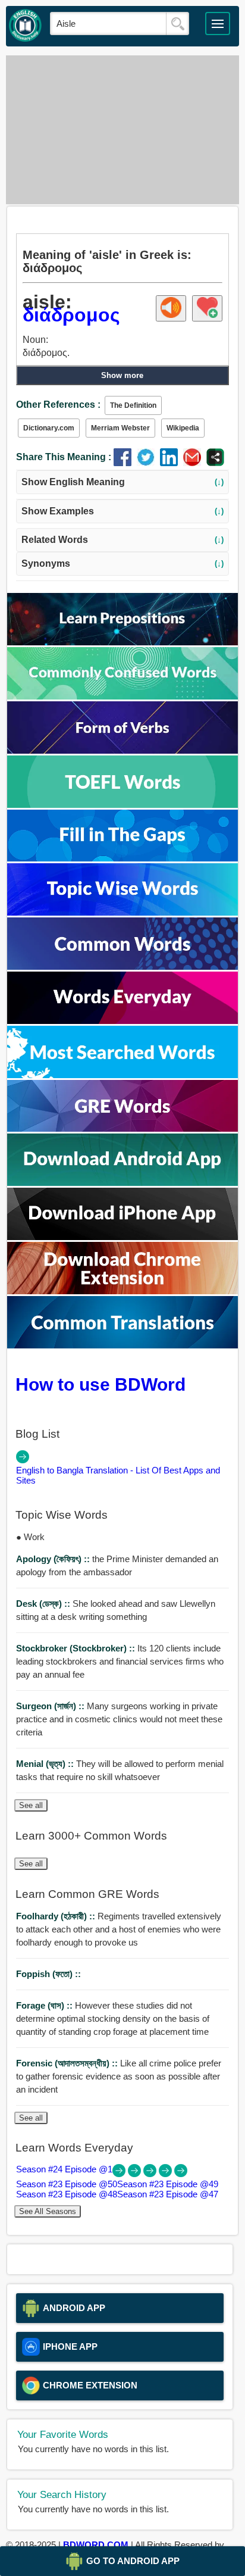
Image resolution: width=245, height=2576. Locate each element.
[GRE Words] (122, 1128)
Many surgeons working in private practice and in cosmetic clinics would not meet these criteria (119, 1719)
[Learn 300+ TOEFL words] (122, 805)
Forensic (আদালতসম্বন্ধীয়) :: (68, 2063)
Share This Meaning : (64, 457)
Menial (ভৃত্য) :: (46, 1764)
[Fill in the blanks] (122, 858)
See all (31, 1805)
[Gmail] (195, 463)
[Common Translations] (122, 1345)
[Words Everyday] (122, 1021)
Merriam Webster (120, 428)
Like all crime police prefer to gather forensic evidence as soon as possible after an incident (119, 2076)
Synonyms (123, 563)
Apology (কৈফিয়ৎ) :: (54, 1559)
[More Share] (215, 463)
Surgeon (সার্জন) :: (51, 1706)
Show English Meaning (123, 482)
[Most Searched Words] (122, 1075)
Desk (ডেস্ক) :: (44, 1604)
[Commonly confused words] (122, 696)
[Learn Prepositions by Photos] (122, 642)
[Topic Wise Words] (122, 912)
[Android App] (122, 1183)
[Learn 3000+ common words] (122, 967)
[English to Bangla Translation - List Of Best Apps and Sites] (23, 1460)
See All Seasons (48, 2211)
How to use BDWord (100, 1384)
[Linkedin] (172, 463)
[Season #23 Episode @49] (151, 2174)
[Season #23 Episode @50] (136, 2174)
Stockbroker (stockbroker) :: (77, 1648)
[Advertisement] (122, 130)
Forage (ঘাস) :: (45, 2005)
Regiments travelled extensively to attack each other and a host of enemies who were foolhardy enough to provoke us (119, 1929)
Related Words (123, 540)
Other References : (58, 405)
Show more (122, 375)
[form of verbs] (122, 750)
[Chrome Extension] (122, 1291)
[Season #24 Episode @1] (120, 2174)
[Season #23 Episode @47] (181, 2174)
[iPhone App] (122, 1237)
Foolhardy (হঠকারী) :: (57, 1916)
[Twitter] (148, 463)
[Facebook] (125, 463)
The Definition (133, 405)
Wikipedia (183, 428)
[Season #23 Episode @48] (167, 2174)
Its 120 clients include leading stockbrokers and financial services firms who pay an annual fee (120, 1661)
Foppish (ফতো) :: (48, 1974)
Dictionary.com (49, 428)
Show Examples (123, 511)
